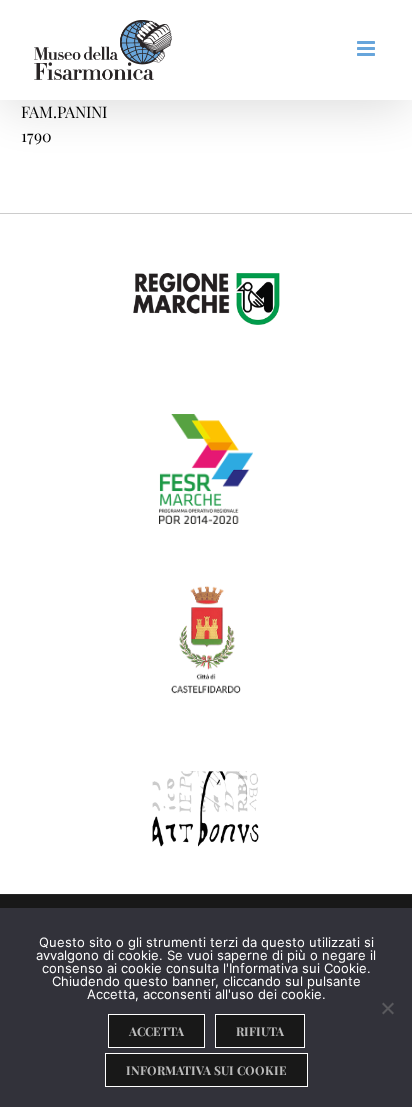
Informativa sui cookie (206, 1070)
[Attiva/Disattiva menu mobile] (367, 48)
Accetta (156, 1031)
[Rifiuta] (387, 1008)
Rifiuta (260, 1031)
